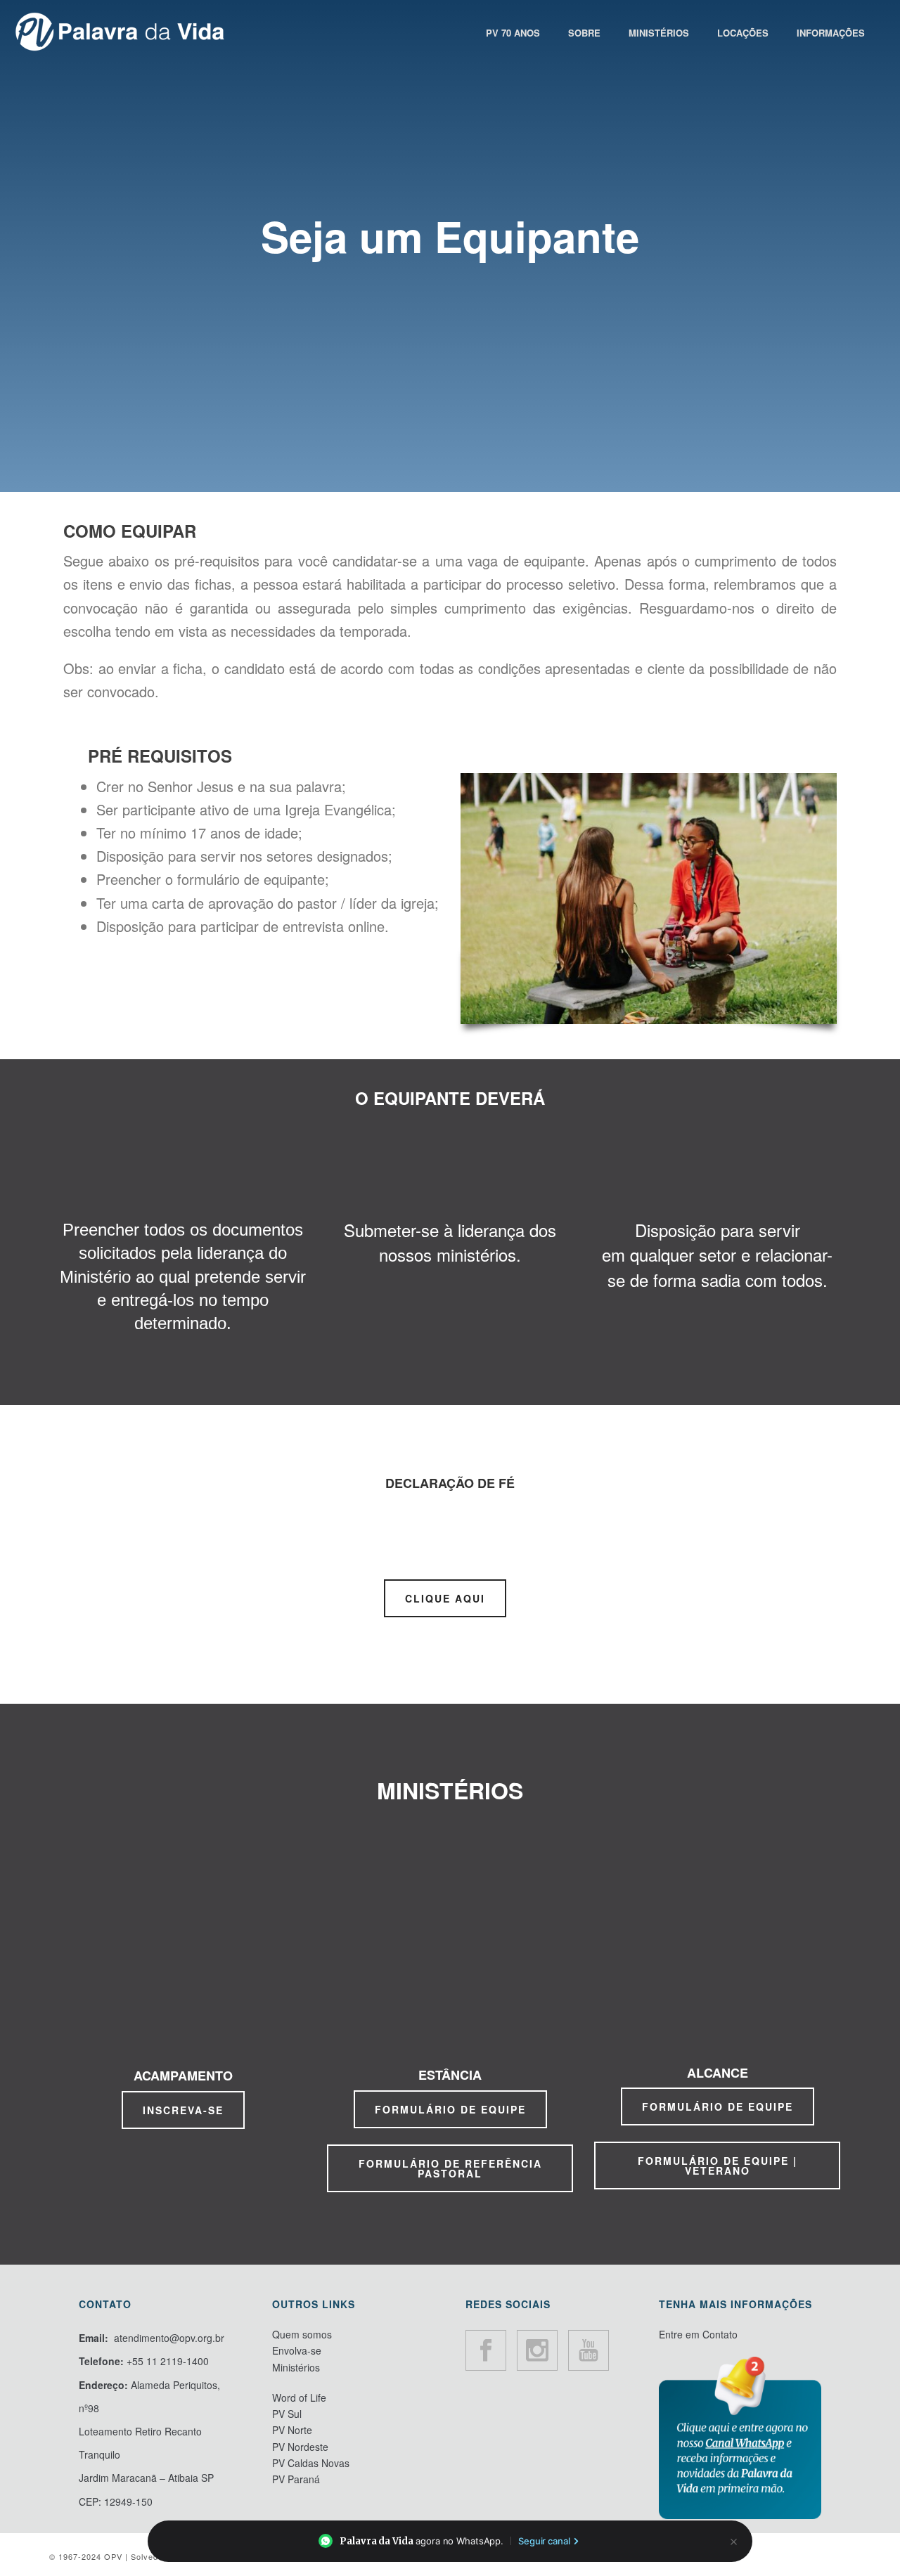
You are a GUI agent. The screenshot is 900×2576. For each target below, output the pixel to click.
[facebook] (486, 2350)
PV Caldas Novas (311, 2463)
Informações (831, 33)
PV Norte (292, 2430)
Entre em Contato (698, 2334)
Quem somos (302, 2334)
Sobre (584, 33)
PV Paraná (296, 2479)
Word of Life (299, 2397)
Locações (743, 33)
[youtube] (589, 2350)
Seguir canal (544, 2541)
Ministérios (659, 33)
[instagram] (537, 2350)
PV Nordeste (300, 2447)
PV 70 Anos (513, 33)
